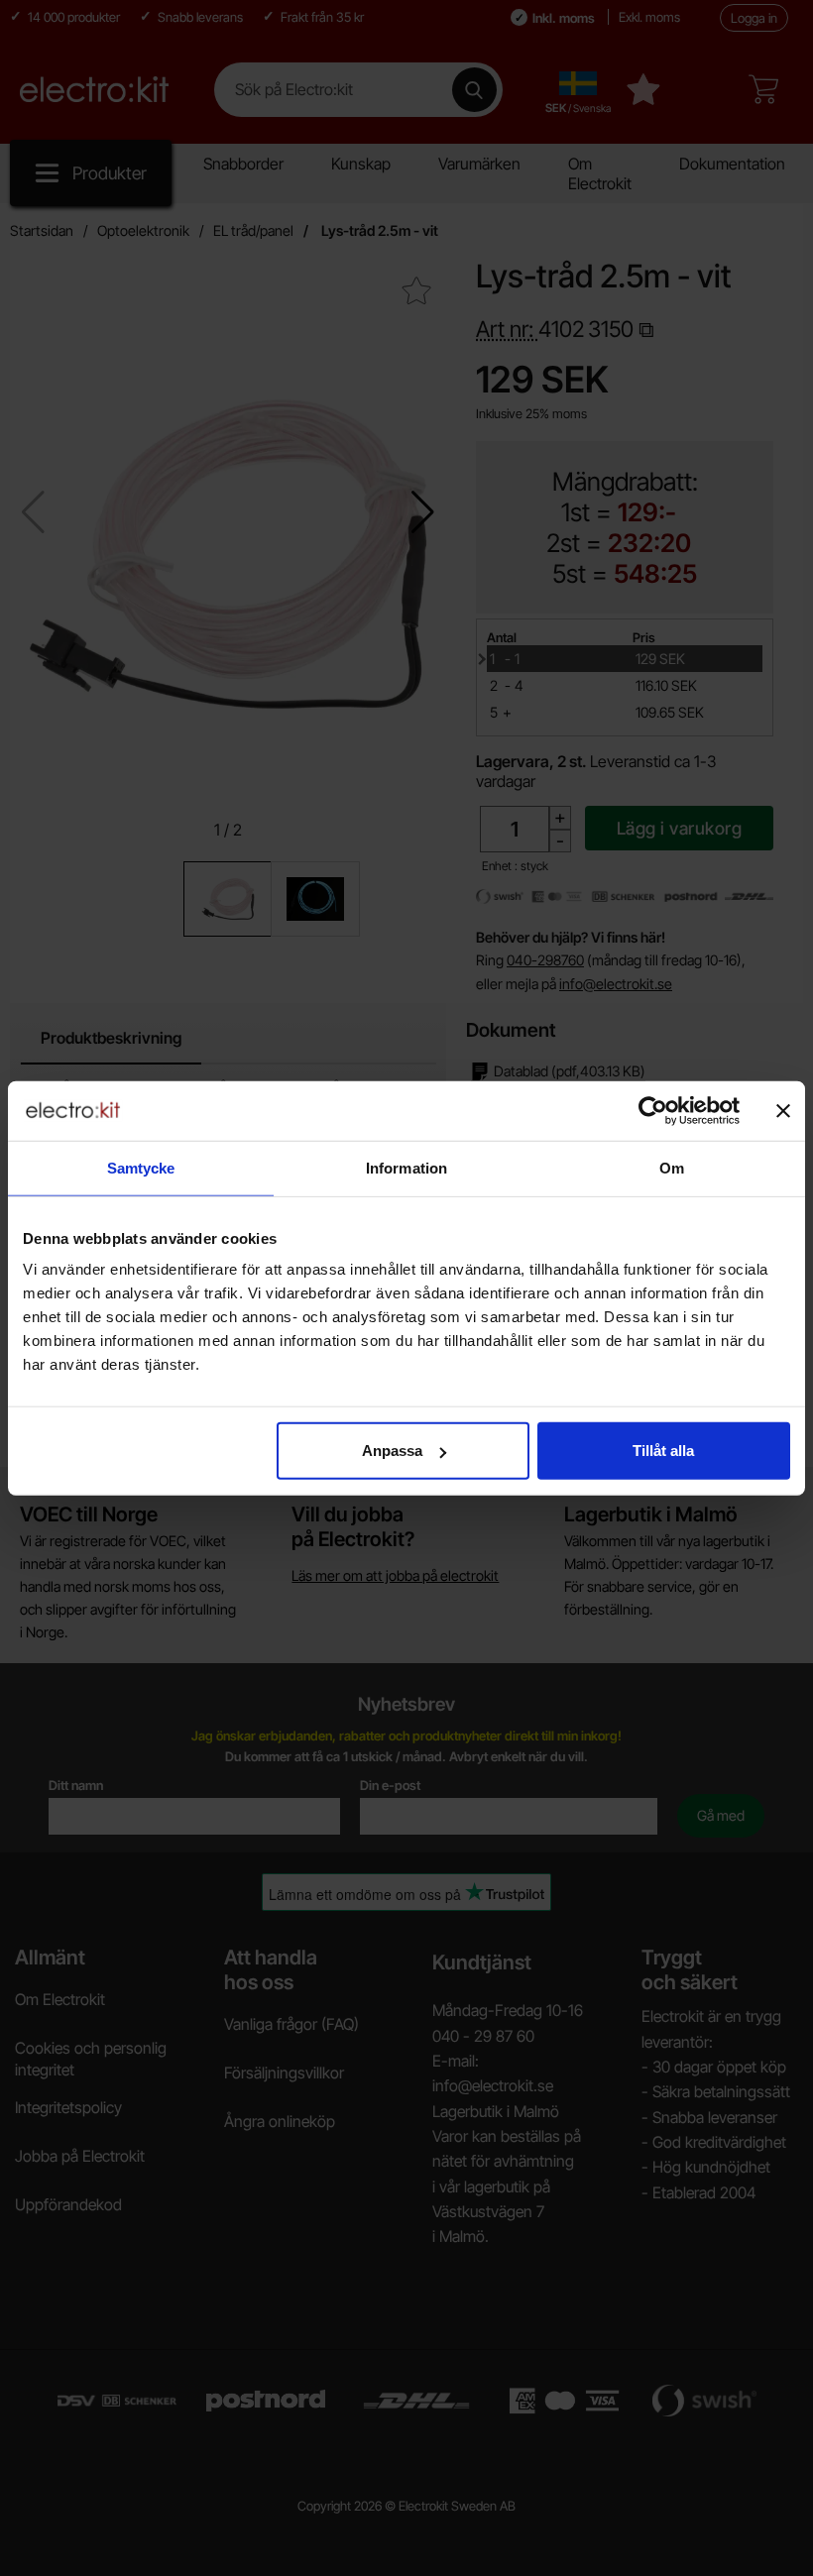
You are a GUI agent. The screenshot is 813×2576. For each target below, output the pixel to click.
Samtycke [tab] (141, 1167)
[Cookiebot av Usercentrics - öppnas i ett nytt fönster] (653, 1110)
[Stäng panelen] (783, 1110)
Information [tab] (406, 1167)
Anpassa (392, 1451)
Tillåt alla (663, 1451)
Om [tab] (672, 1167)
